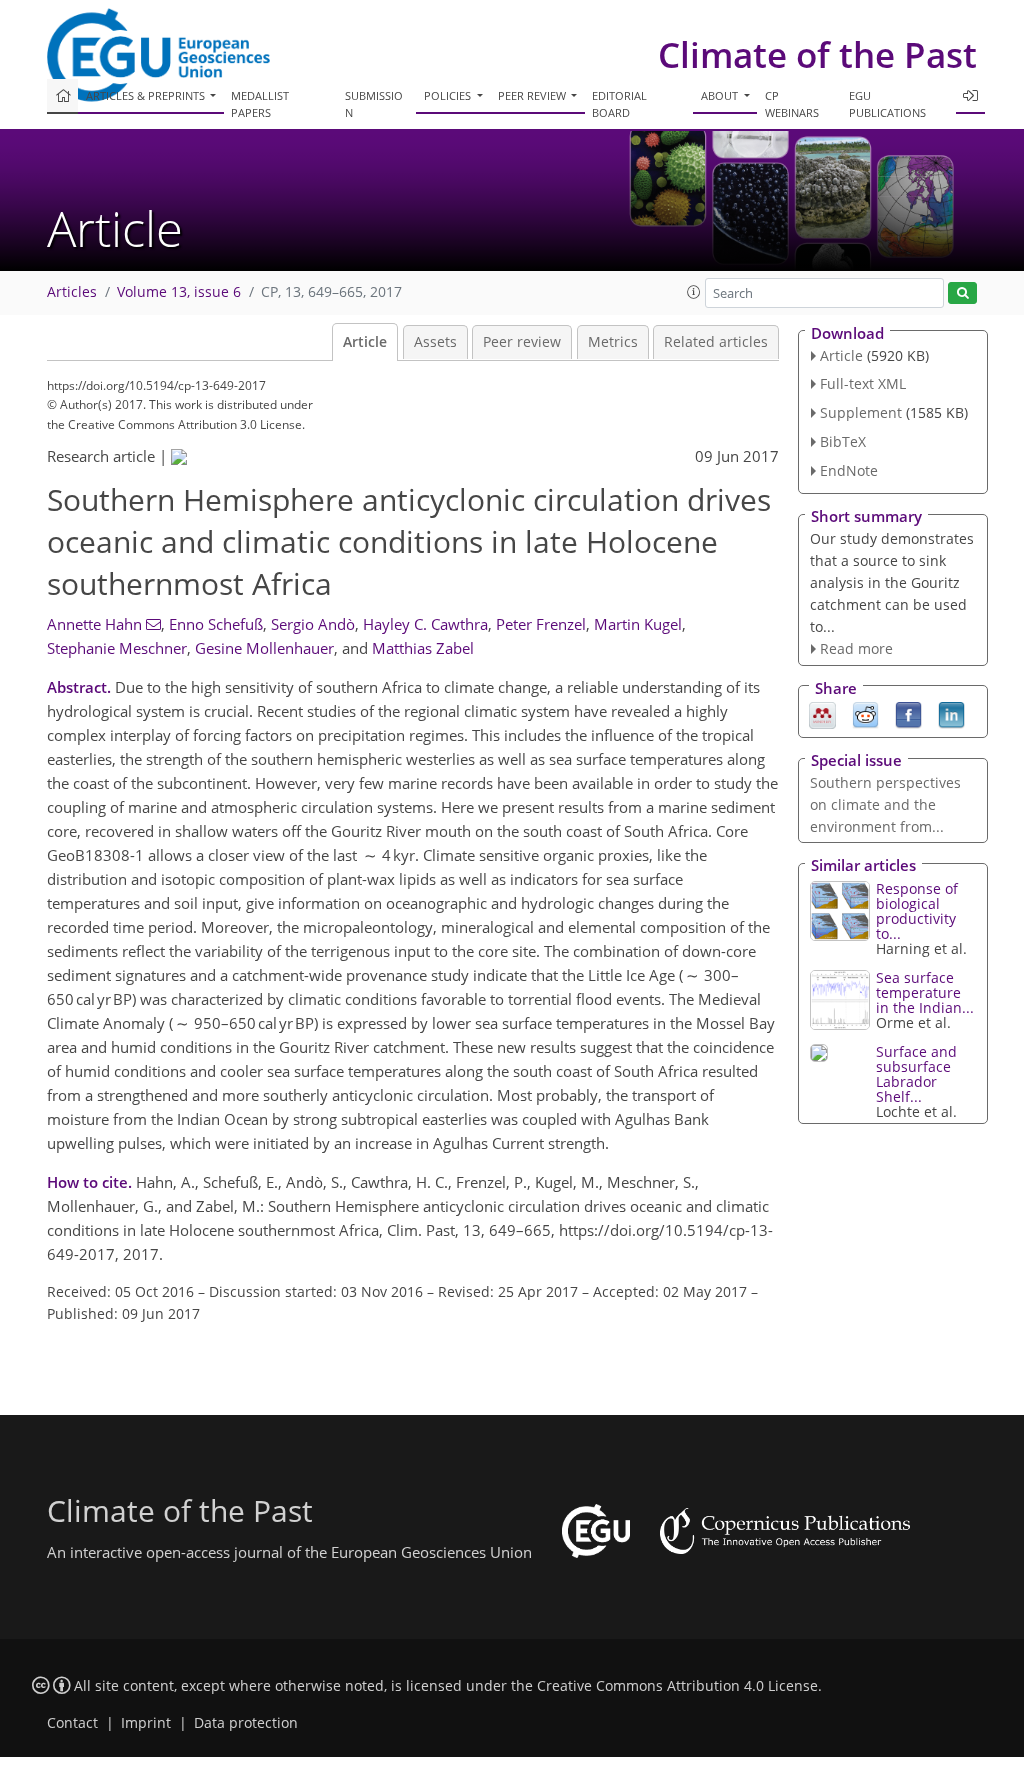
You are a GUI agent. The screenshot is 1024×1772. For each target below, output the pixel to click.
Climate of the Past (817, 54)
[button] (694, 292)
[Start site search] (962, 293)
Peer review (522, 342)
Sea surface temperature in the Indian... (925, 992)
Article (365, 342)
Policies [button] (449, 95)
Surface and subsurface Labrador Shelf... (916, 1074)
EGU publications (887, 104)
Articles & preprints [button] (147, 95)
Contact (72, 1723)
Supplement (861, 412)
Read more (856, 648)
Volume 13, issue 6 (179, 292)
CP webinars (792, 104)
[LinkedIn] (951, 714)
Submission (374, 104)
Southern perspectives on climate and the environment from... (885, 804)
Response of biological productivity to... (917, 911)
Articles (72, 292)
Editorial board (619, 104)
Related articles (716, 342)
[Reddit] (865, 714)
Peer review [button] (533, 95)
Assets (435, 342)
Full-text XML (863, 383)
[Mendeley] (822, 714)
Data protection (246, 1723)
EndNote (849, 470)
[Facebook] (908, 714)
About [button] (721, 95)
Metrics (613, 342)
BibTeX (843, 441)
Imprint (146, 1723)
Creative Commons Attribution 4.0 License (677, 1686)
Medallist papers (260, 104)
